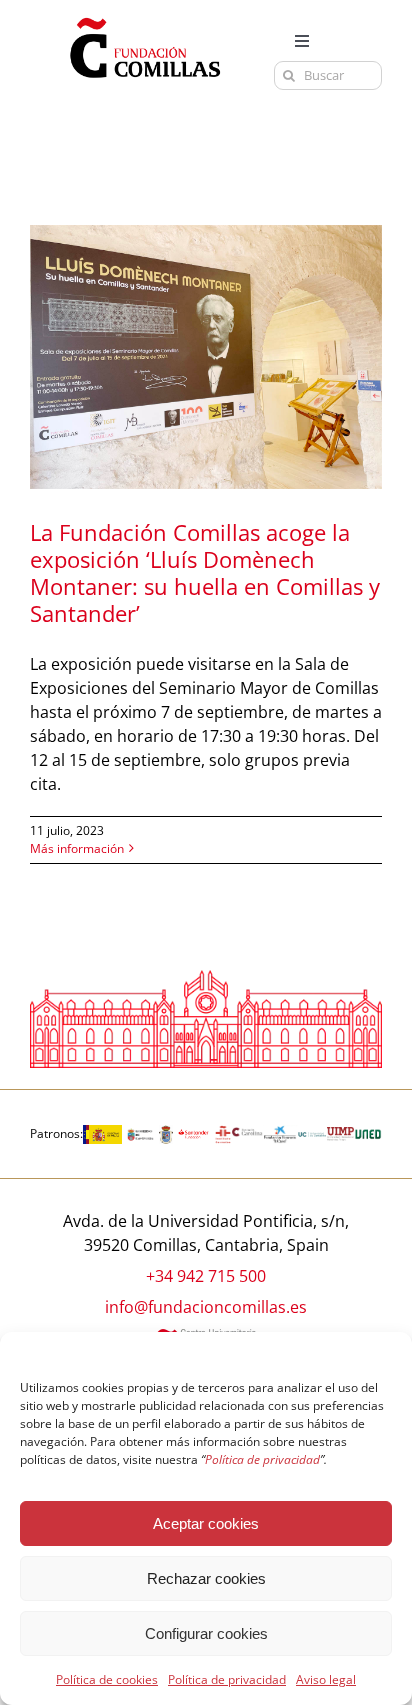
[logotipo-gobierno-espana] (102, 1133)
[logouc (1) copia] (311, 1133)
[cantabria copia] (140, 1133)
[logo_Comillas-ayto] (166, 1133)
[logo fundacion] (145, 18)
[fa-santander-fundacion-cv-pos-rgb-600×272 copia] (193, 1133)
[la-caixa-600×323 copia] (280, 1133)
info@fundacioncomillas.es (206, 1307)
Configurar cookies (206, 1633)
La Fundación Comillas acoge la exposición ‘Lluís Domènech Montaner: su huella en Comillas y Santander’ (205, 572)
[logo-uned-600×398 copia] (368, 1133)
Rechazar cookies (206, 1578)
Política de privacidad (227, 1679)
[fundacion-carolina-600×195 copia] (247, 1135)
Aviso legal (326, 1679)
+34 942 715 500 (206, 1276)
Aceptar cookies (206, 1523)
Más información (77, 848)
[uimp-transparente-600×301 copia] (341, 1135)
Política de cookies (107, 1679)
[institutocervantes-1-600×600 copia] (223, 1133)
